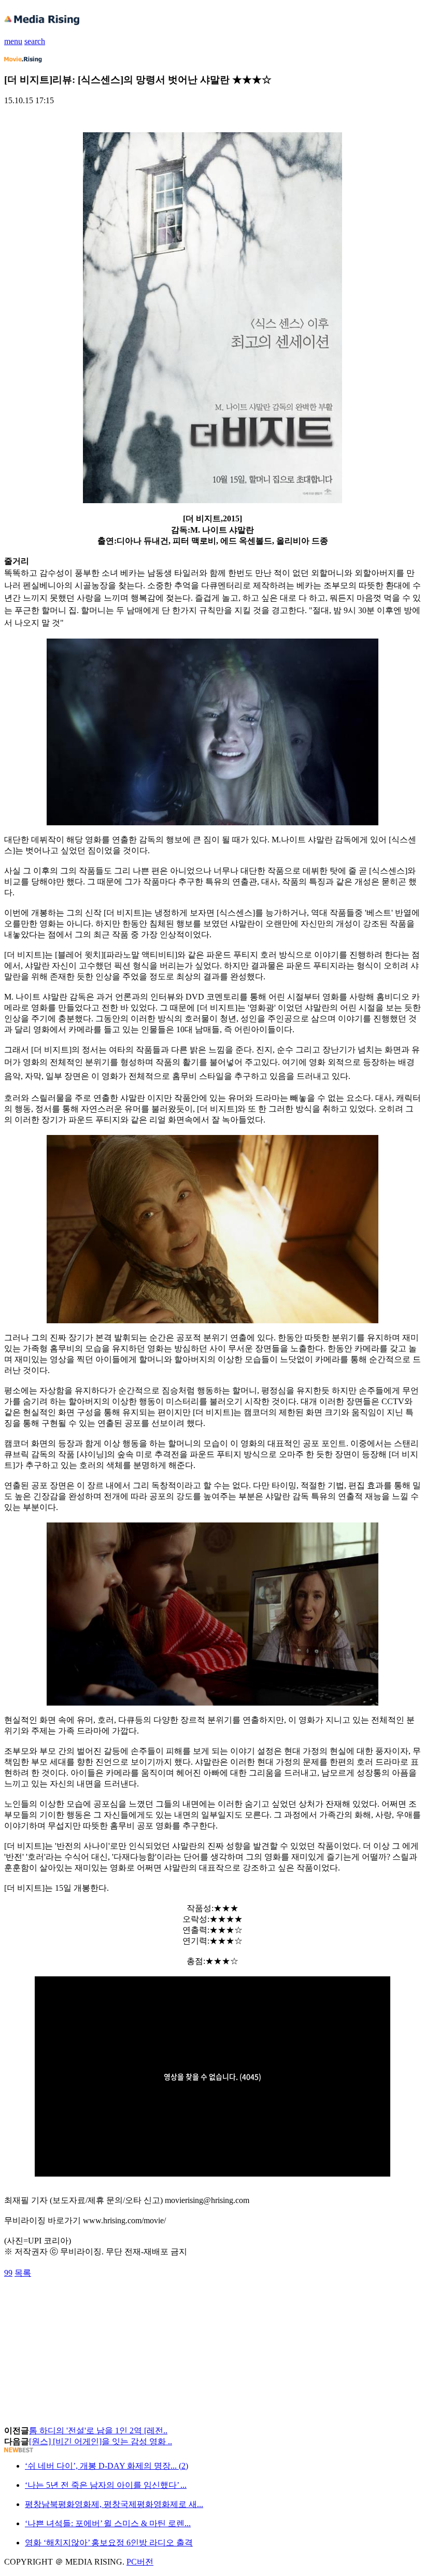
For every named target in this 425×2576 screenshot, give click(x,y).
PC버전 (140, 2562)
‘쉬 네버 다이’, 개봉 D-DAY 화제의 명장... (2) (107, 2466)
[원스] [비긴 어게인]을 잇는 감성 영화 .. (101, 2441)
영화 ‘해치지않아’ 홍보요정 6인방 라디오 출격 (109, 2543)
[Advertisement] (87, 2302)
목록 (23, 2273)
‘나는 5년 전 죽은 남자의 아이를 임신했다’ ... (106, 2485)
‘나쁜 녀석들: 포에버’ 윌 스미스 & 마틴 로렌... (108, 2523)
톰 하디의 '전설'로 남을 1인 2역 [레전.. (98, 2430)
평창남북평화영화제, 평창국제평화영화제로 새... (114, 2504)
